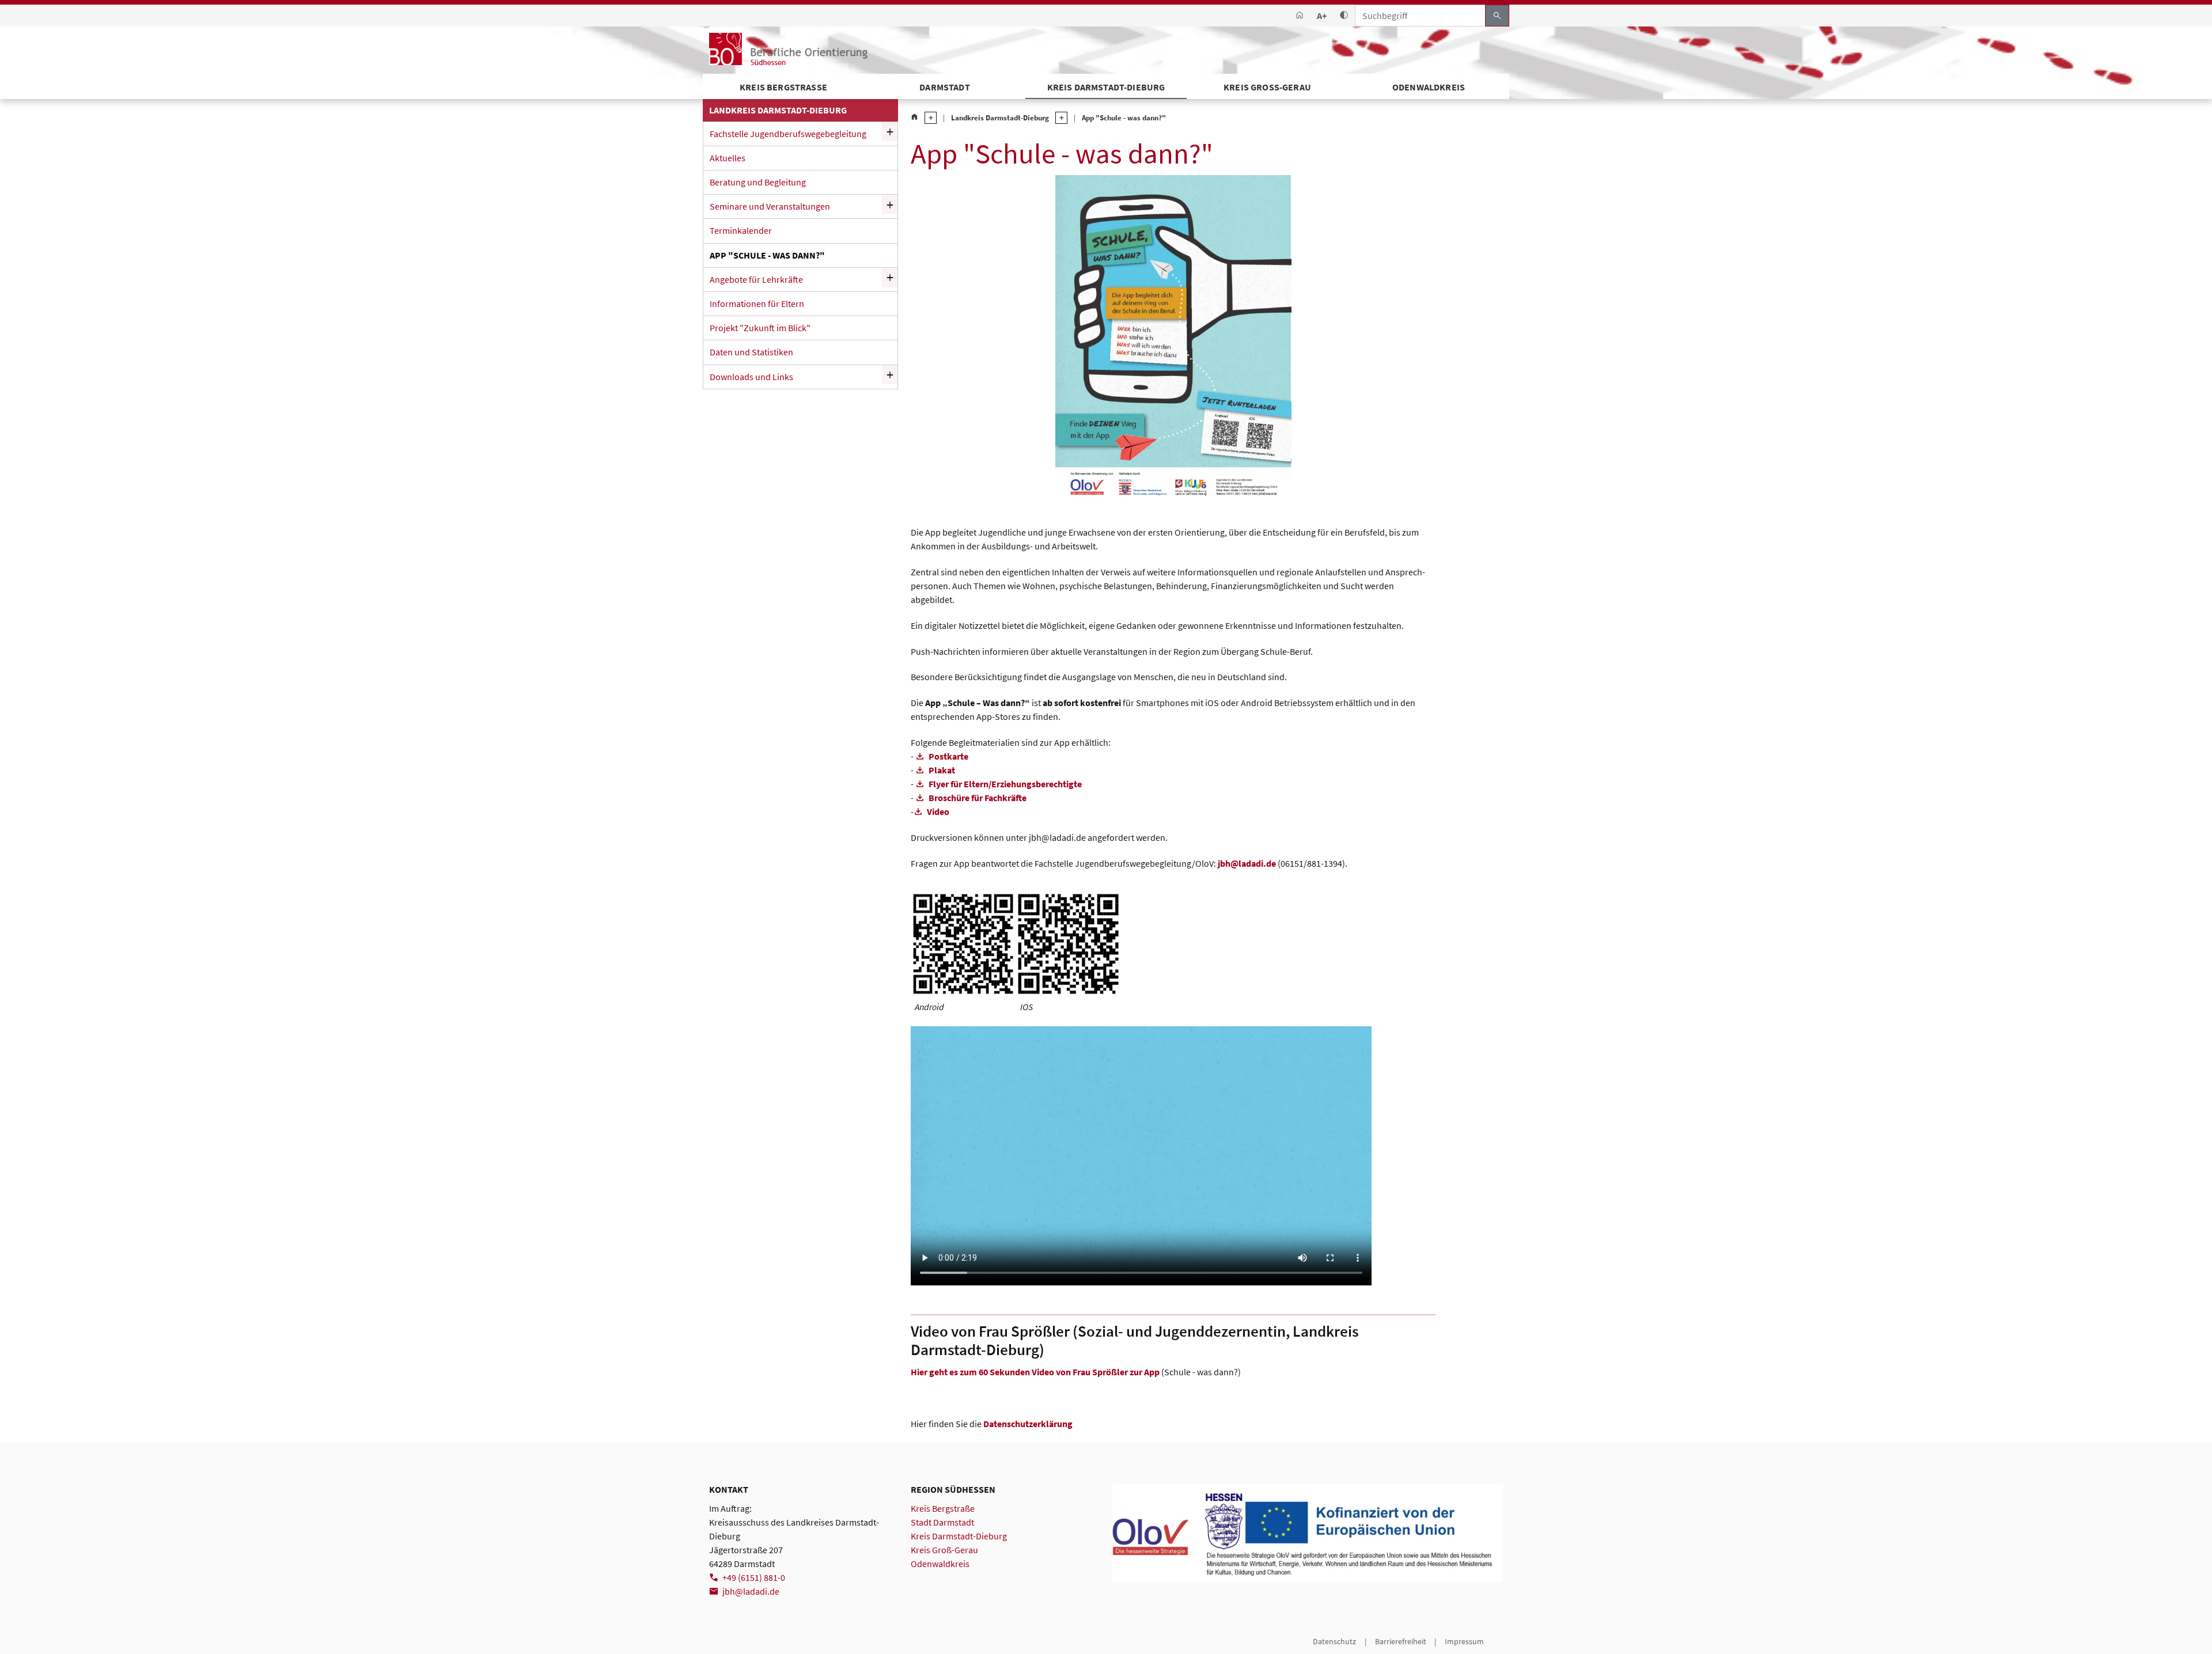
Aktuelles (728, 158)
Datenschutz (1334, 1641)
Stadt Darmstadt (942, 1522)
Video (938, 811)
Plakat (942, 770)
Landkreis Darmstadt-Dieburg (1000, 117)
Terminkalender (741, 230)
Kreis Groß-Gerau (1267, 87)
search (1497, 16)
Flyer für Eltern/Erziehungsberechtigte (1005, 784)
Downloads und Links (751, 377)
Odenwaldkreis (1429, 87)
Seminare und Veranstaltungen (770, 206)
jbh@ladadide (1247, 863)
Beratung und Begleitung (758, 182)
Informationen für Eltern (757, 304)
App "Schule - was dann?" (767, 255)
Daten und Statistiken (751, 352)
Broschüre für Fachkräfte (978, 798)
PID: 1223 (725, 1641)
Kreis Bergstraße (943, 1508)
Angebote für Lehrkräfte (756, 279)
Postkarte (948, 756)
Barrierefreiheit (1401, 1641)
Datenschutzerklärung (1028, 1424)
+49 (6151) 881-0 (754, 1577)
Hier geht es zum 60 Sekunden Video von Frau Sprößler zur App (1035, 1372)
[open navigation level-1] (927, 118)
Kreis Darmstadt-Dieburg (1106, 87)
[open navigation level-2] (1058, 118)
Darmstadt (944, 87)
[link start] (1300, 16)
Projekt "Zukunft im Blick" (760, 328)
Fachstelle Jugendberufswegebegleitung (788, 134)
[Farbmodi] (1344, 16)
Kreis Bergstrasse (783, 87)
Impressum (1464, 1641)
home (914, 117)
